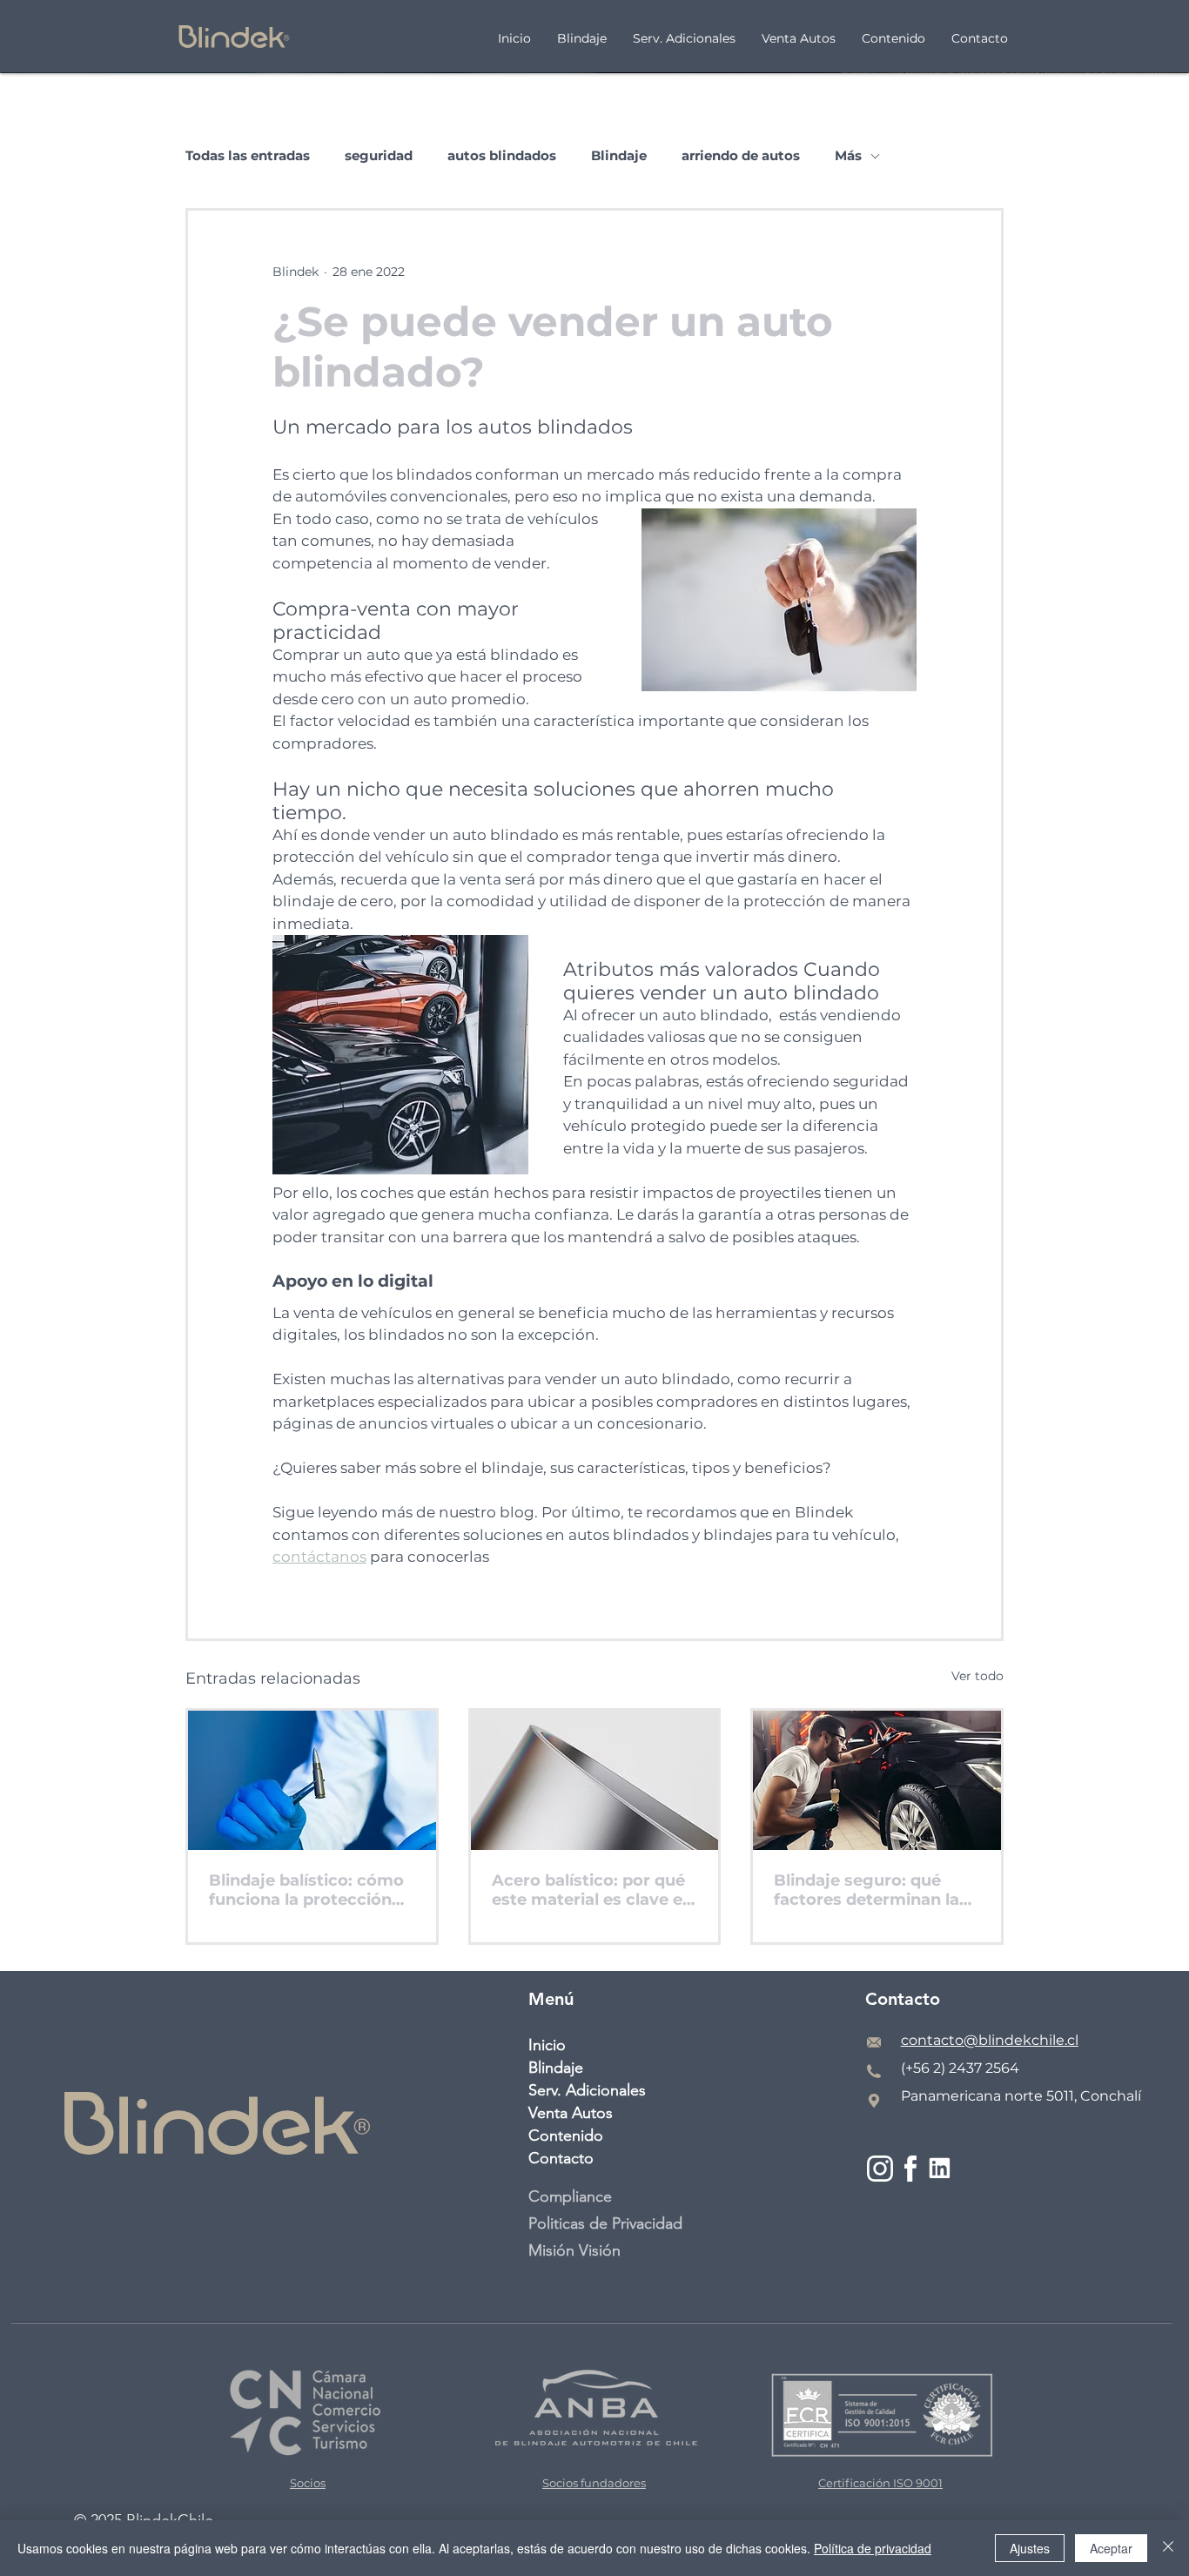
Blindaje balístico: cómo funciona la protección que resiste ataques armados (306, 1890)
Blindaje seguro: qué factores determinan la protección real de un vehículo (867, 1890)
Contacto (561, 2158)
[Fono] (874, 2071)
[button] (893, 37)
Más (848, 156)
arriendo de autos (741, 156)
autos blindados (502, 156)
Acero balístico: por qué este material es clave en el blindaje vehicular (592, 1890)
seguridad (379, 156)
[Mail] (874, 2042)
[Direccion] (874, 2101)
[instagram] (880, 2168)
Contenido (566, 2135)
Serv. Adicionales (587, 2090)
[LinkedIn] (940, 2168)
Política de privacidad (873, 2548)
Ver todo (977, 1676)
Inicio (547, 2045)
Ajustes (1030, 2548)
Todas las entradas (248, 156)
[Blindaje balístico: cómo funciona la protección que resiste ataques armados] (312, 1780)
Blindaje (619, 156)
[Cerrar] (1168, 2548)
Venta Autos (571, 2113)
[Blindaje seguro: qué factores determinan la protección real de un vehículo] (877, 1780)
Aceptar (1111, 2548)
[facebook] (911, 2168)
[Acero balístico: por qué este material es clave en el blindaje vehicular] (595, 1780)
